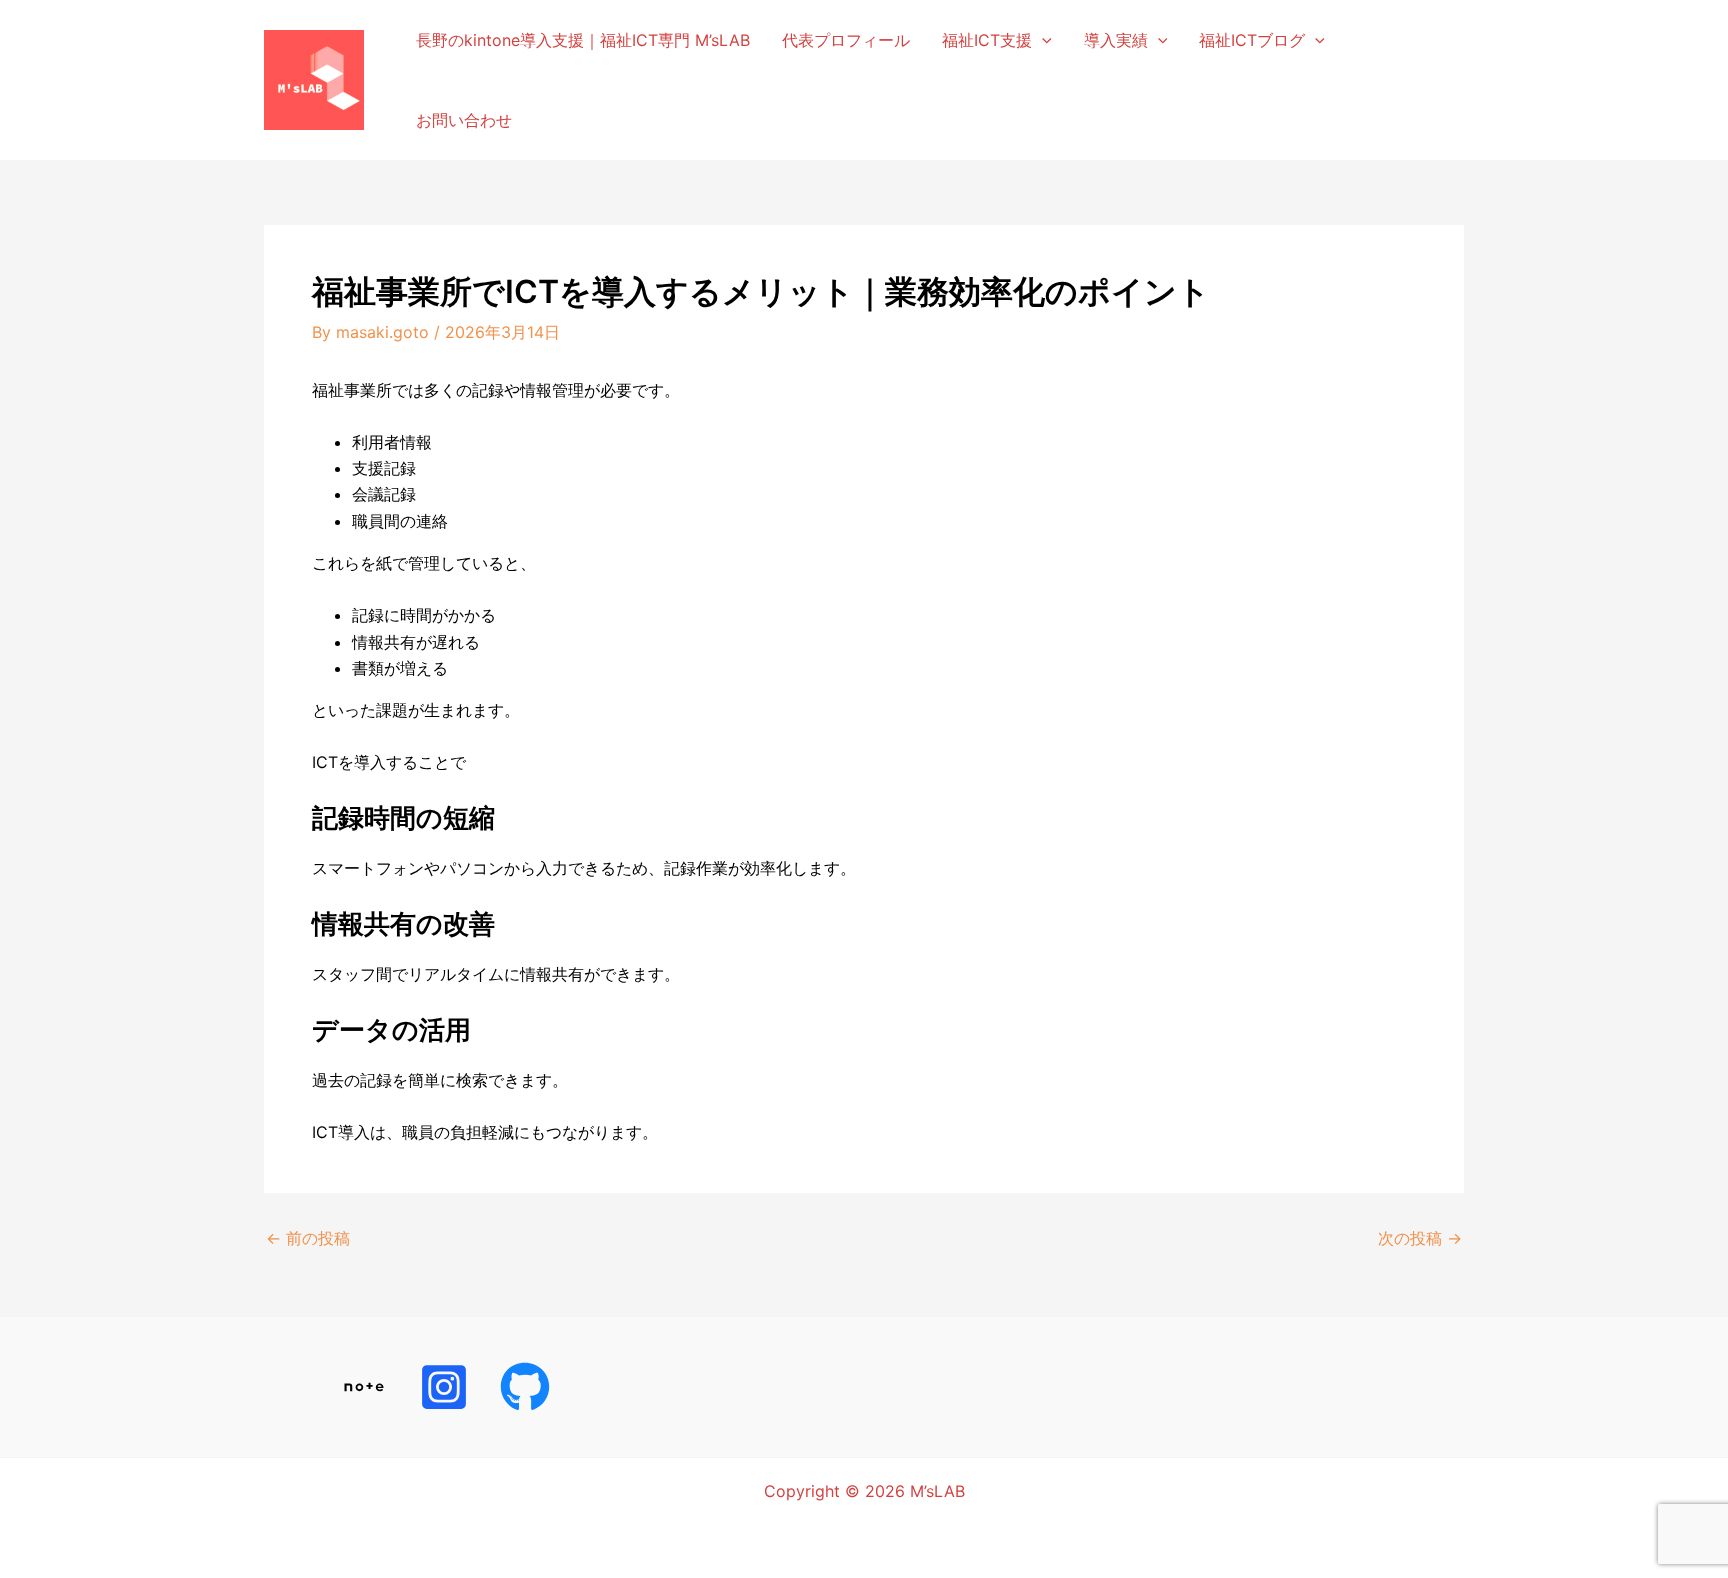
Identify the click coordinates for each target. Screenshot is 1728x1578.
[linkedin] (366, 1387)
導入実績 (1116, 40)
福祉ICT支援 (987, 40)
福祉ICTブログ (1252, 40)
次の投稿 (1420, 1238)
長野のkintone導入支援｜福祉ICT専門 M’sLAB (583, 40)
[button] (1042, 40)
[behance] (447, 1387)
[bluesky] (528, 1387)
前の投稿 (308, 1238)
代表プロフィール (846, 40)
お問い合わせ (464, 120)
